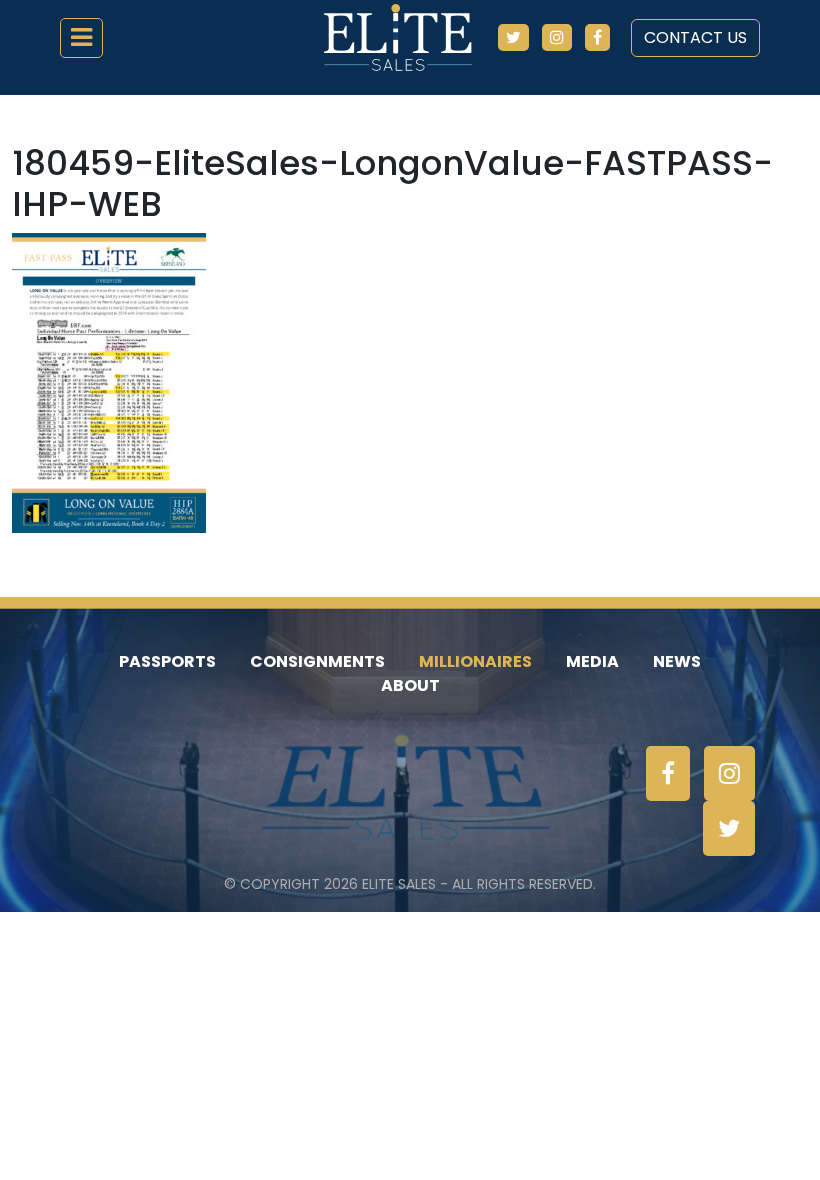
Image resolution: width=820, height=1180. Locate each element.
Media (592, 661)
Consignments (317, 661)
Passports (167, 661)
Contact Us (695, 37)
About (410, 685)
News (677, 661)
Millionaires (475, 661)
